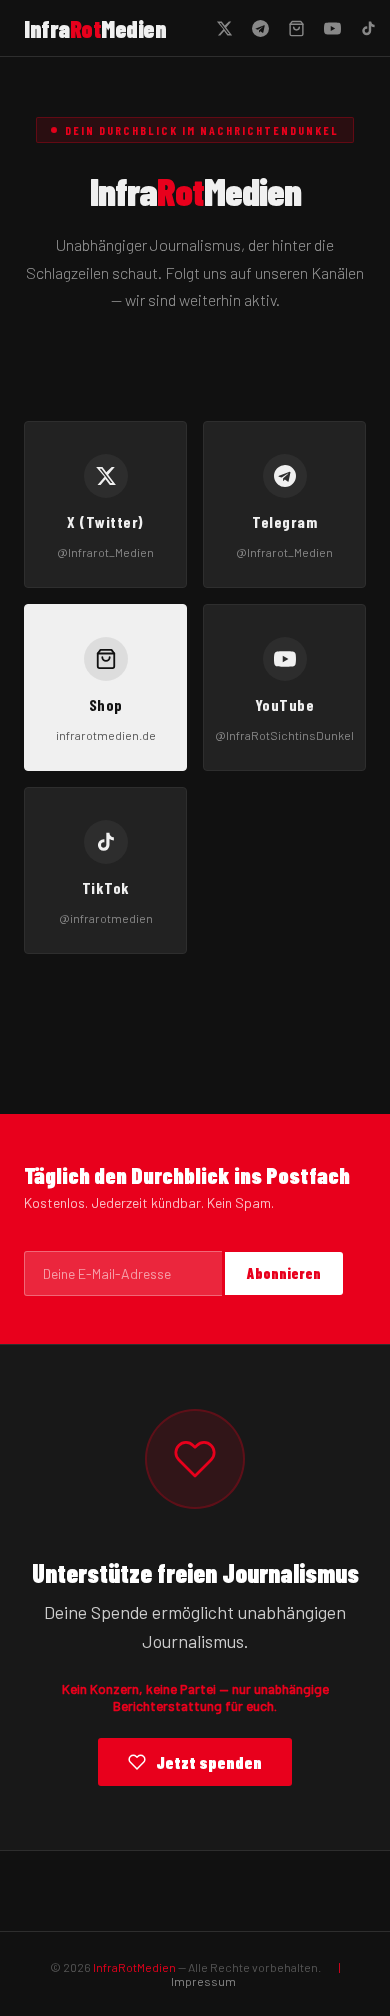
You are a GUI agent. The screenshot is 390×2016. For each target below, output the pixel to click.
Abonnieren (284, 1273)
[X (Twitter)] (224, 28)
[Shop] (296, 28)
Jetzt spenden (209, 1762)
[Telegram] (260, 28)
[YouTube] (332, 28)
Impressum (203, 1981)
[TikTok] (368, 28)
